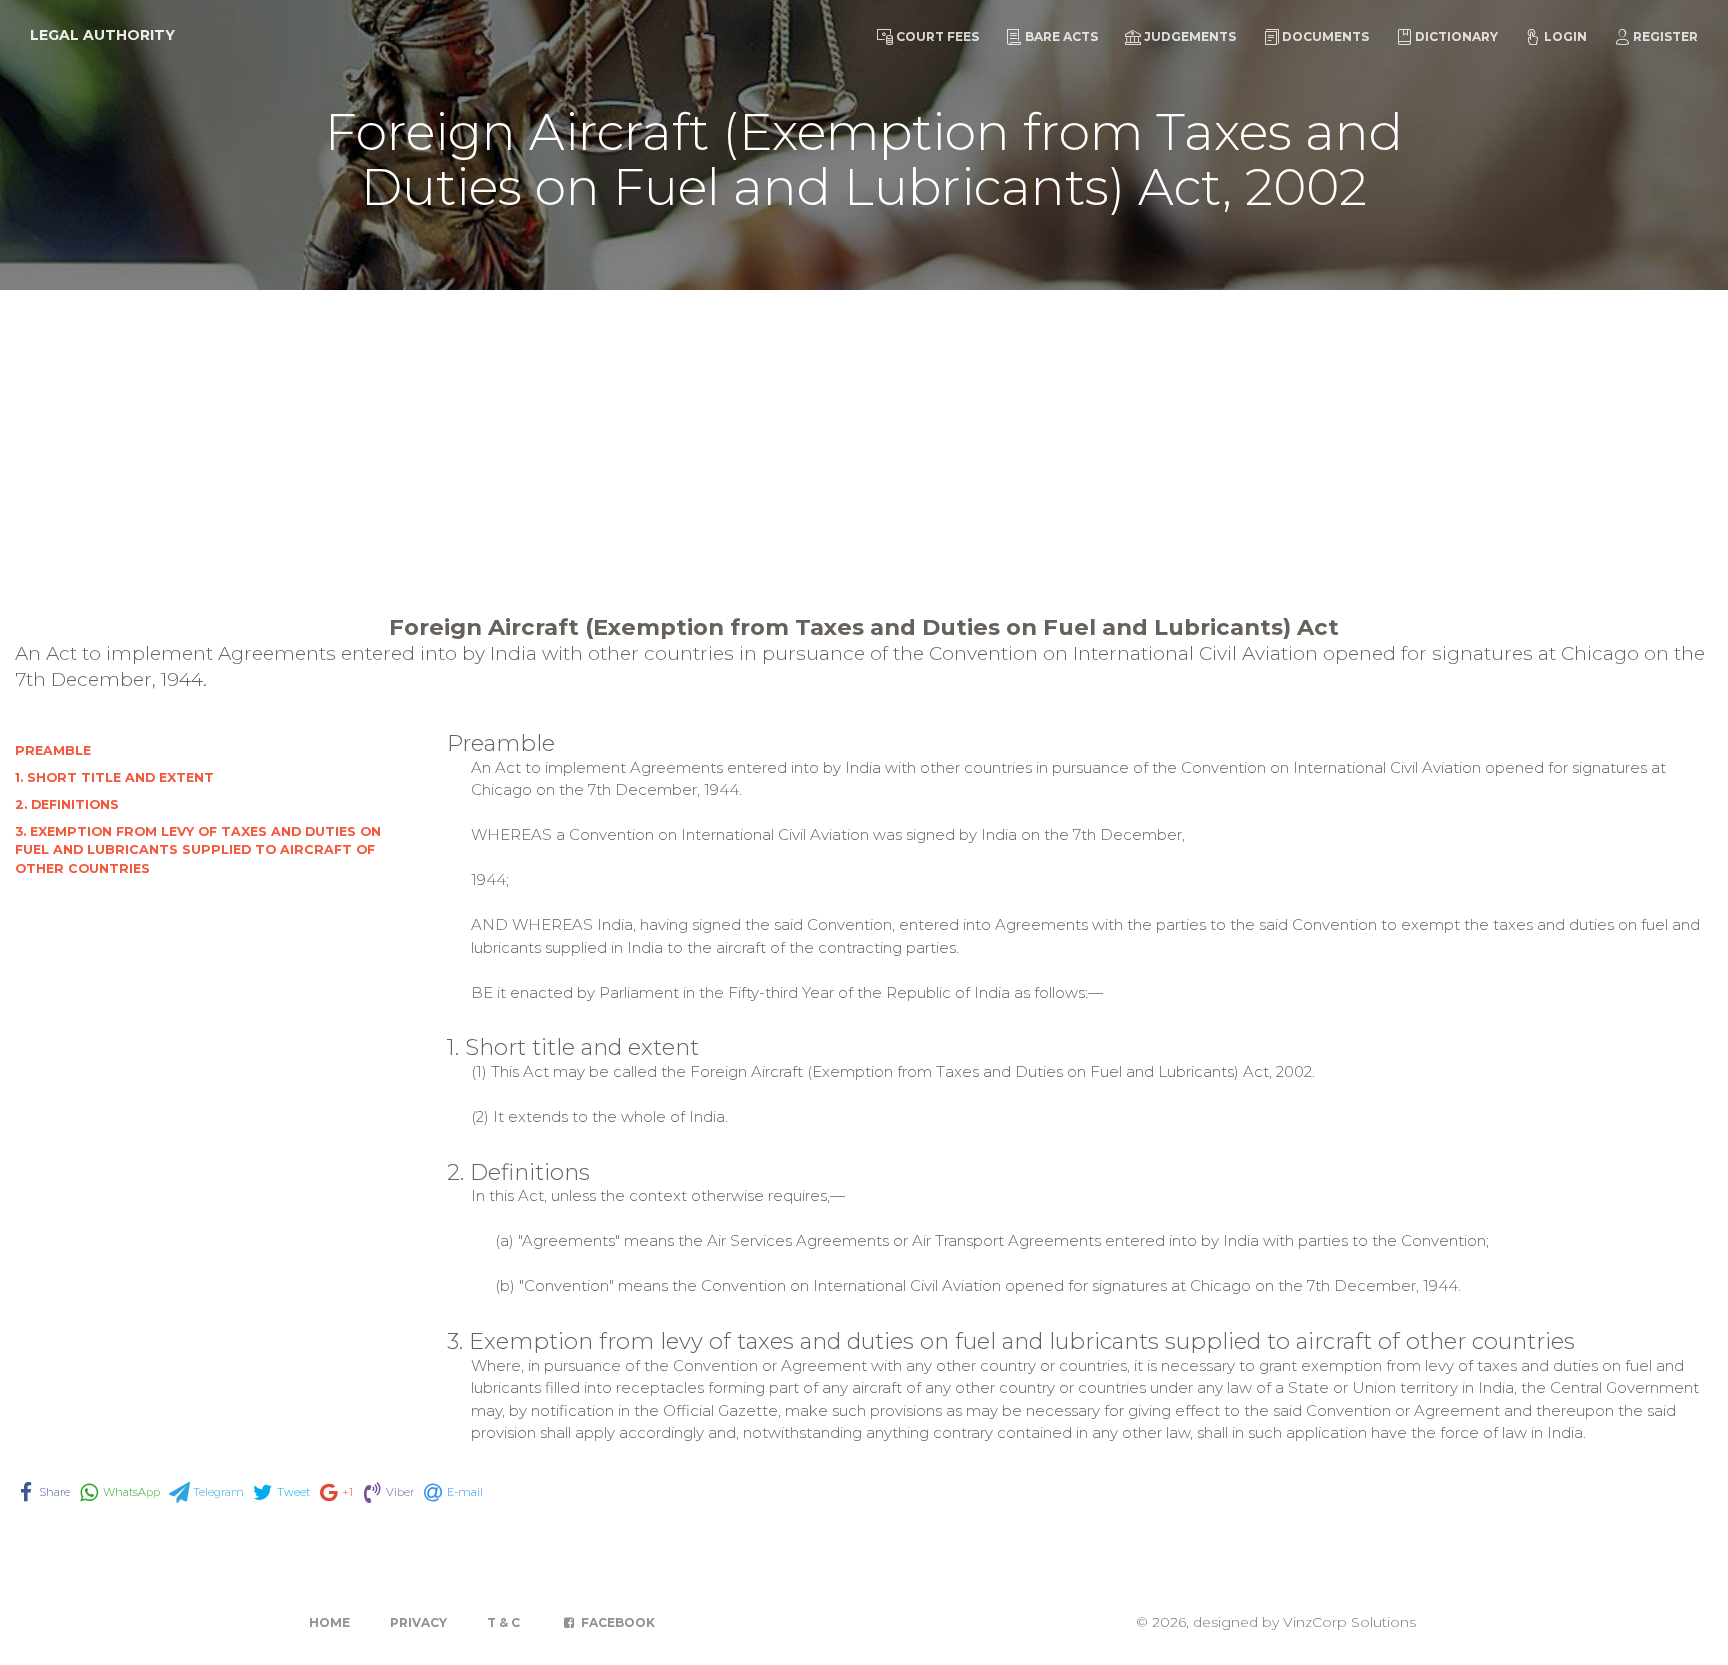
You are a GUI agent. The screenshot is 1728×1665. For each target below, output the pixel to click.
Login (1565, 36)
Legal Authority (102, 35)
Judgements (1190, 36)
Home (329, 1622)
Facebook (616, 1622)
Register (1665, 36)
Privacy (418, 1622)
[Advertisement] (864, 440)
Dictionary (1456, 36)
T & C (503, 1622)
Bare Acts (1061, 36)
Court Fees (937, 36)
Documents (1325, 36)
